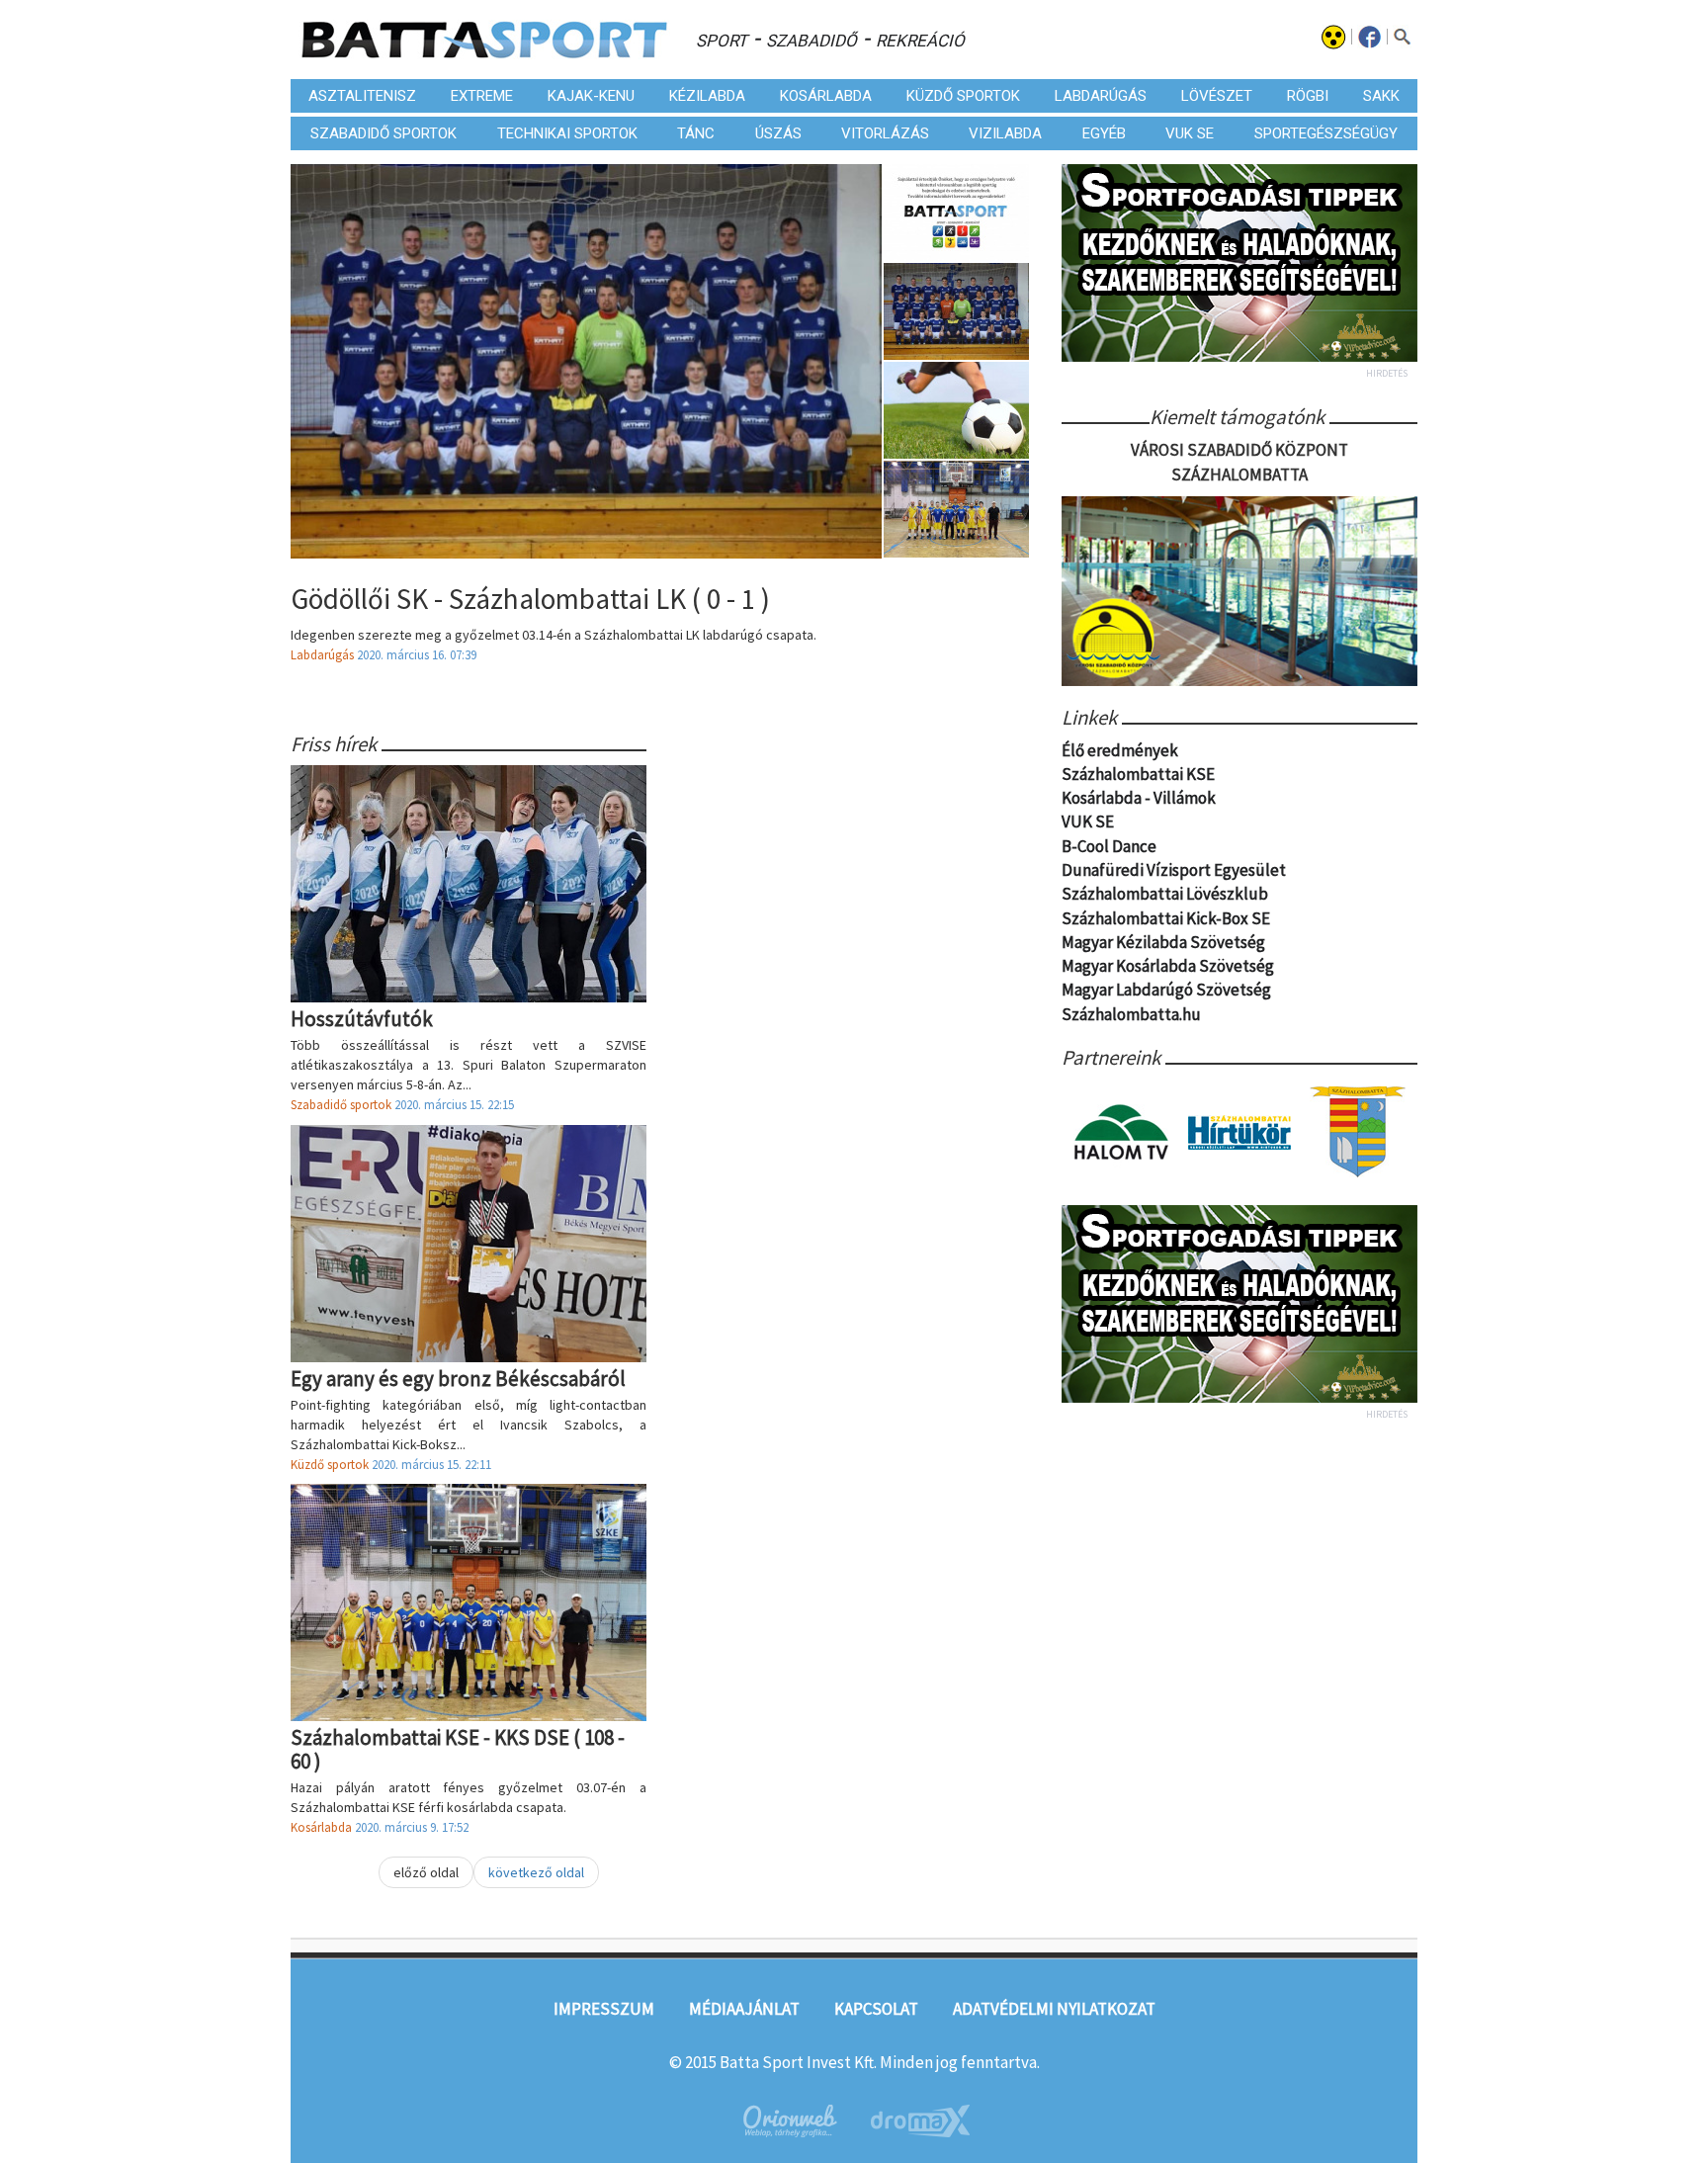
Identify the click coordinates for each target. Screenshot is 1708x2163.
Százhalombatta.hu (1131, 1014)
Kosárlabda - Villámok (1139, 798)
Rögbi (1308, 96)
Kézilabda (707, 96)
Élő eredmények (1120, 750)
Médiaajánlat (744, 2009)
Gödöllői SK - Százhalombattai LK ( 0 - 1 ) (530, 599)
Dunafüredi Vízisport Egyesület (1174, 870)
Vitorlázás (885, 133)
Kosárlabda (826, 96)
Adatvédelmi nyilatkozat (1054, 2009)
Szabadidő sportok (384, 133)
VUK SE (1190, 133)
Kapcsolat (876, 2009)
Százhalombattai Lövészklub (1165, 894)
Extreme (482, 96)
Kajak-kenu (591, 96)
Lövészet (1217, 96)
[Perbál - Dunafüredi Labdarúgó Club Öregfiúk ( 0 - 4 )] (958, 410)
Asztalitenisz (362, 96)
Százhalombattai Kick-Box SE (1166, 918)
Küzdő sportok (963, 96)
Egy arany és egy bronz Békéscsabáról (458, 1379)
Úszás (778, 133)
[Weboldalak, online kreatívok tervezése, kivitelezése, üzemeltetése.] (789, 2121)
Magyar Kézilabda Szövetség (1163, 942)
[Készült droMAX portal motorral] (920, 2121)
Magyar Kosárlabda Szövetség (1168, 966)
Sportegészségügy (1326, 133)
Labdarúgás (1101, 96)
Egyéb (1104, 133)
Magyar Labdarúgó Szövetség (1166, 990)
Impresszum (604, 2009)
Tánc (696, 133)
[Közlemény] (958, 213)
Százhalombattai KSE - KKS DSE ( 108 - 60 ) (458, 1749)
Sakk (1381, 96)
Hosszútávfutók (362, 1019)
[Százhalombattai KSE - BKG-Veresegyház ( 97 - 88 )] (958, 509)
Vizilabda (1005, 133)
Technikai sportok (567, 133)
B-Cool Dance (1109, 846)
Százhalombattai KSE (1138, 774)
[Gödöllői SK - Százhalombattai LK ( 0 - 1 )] (958, 311)
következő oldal (536, 1872)
